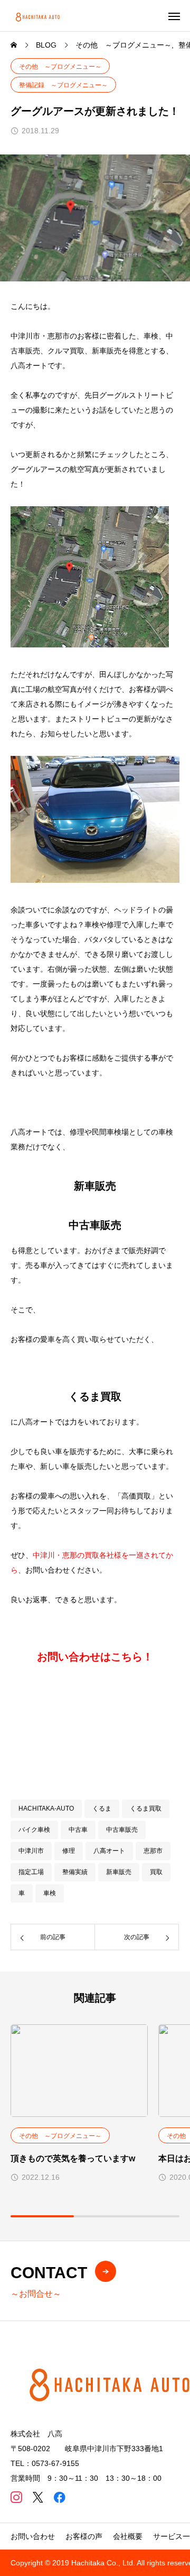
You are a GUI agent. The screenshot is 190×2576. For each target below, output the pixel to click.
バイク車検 (34, 1830)
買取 (156, 1872)
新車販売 (119, 1872)
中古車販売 (122, 1830)
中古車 (78, 1830)
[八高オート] (39, 16)
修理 (69, 1851)
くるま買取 (146, 1808)
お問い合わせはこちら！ (95, 1657)
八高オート (109, 1851)
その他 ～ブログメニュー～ (60, 67)
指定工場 (31, 1872)
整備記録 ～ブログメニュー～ (63, 85)
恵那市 (153, 1851)
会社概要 (128, 2536)
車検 (50, 1893)
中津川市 (31, 1851)
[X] (38, 2497)
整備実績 (75, 1872)
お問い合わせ (33, 2536)
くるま (102, 1808)
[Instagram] (16, 2497)
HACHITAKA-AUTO (46, 1808)
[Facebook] (59, 2497)
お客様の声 (84, 2536)
